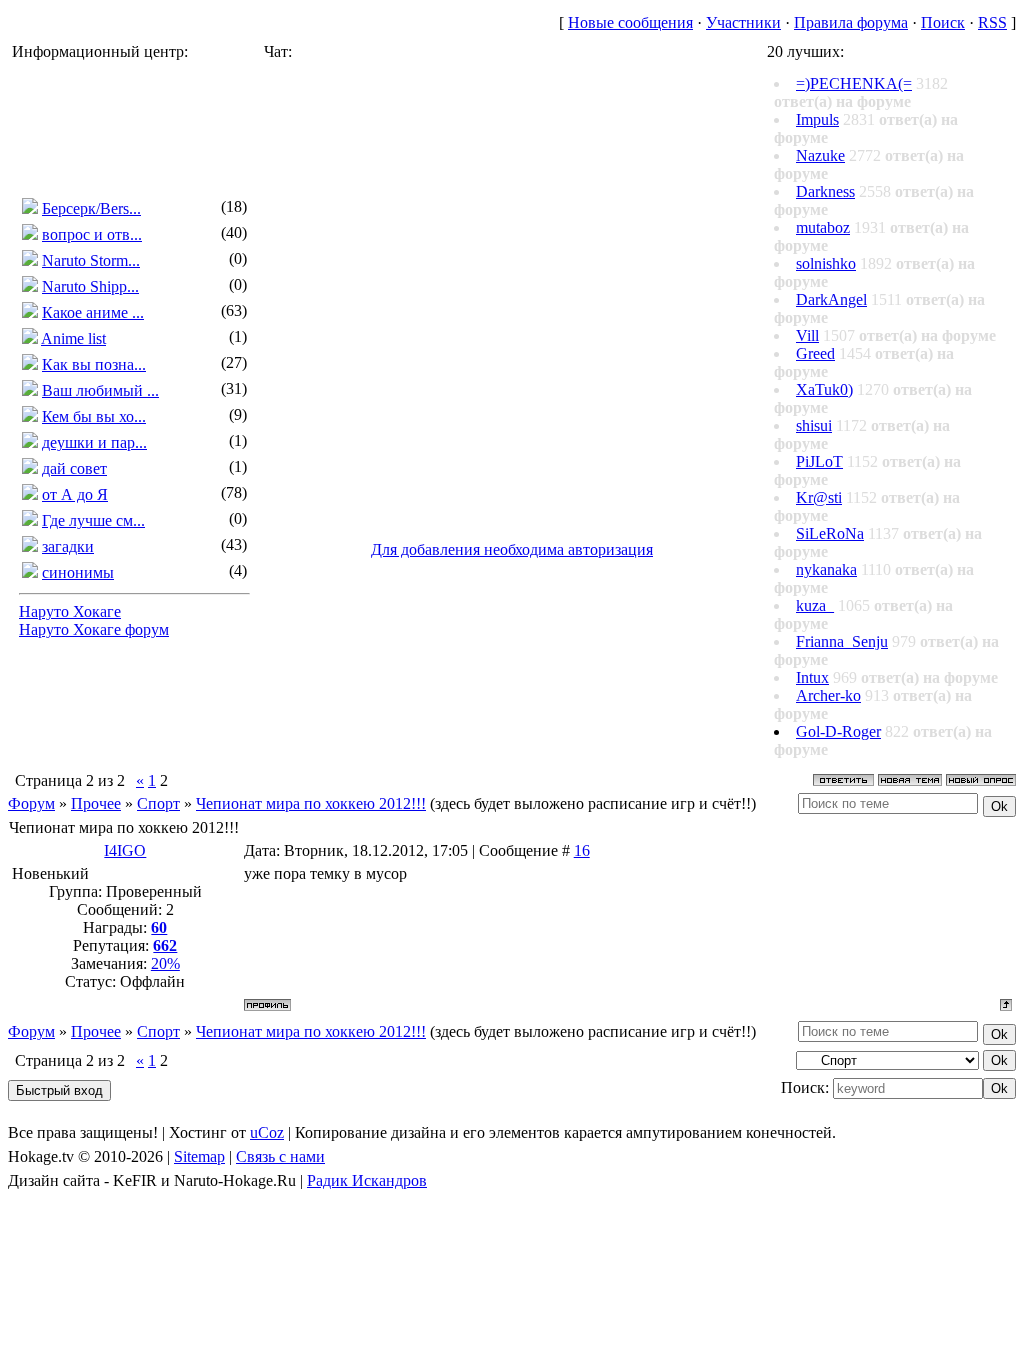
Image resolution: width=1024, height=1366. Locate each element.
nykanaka (826, 569)
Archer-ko (828, 695)
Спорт (158, 803)
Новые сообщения (630, 22)
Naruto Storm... (91, 260)
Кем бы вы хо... (94, 416)
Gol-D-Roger (838, 731)
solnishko (826, 263)
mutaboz (823, 227)
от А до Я (75, 494)
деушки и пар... (94, 442)
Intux (812, 677)
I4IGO (125, 850)
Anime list (73, 338)
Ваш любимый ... (100, 390)
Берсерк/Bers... (91, 208)
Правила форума (851, 22)
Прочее (96, 803)
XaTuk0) (824, 389)
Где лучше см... (93, 520)
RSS (992, 22)
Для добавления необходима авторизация (512, 549)
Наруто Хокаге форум (94, 629)
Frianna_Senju (842, 641)
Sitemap (199, 1156)
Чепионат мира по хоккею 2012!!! (311, 803)
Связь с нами (280, 1156)
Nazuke (820, 155)
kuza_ (815, 605)
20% (165, 963)
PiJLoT (819, 461)
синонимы (78, 572)
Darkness (825, 191)
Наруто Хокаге (70, 611)
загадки (68, 546)
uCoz (267, 1132)
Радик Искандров (367, 1180)
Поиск (943, 22)
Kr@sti (819, 497)
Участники (743, 22)
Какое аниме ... (93, 312)
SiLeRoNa (830, 533)
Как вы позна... (94, 364)
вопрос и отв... (92, 234)
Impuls (817, 119)
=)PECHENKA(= (854, 83)
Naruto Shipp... (90, 286)
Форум (31, 803)
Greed (815, 353)
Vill (807, 335)
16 (582, 850)
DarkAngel (831, 299)
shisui (814, 425)
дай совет (74, 468)
